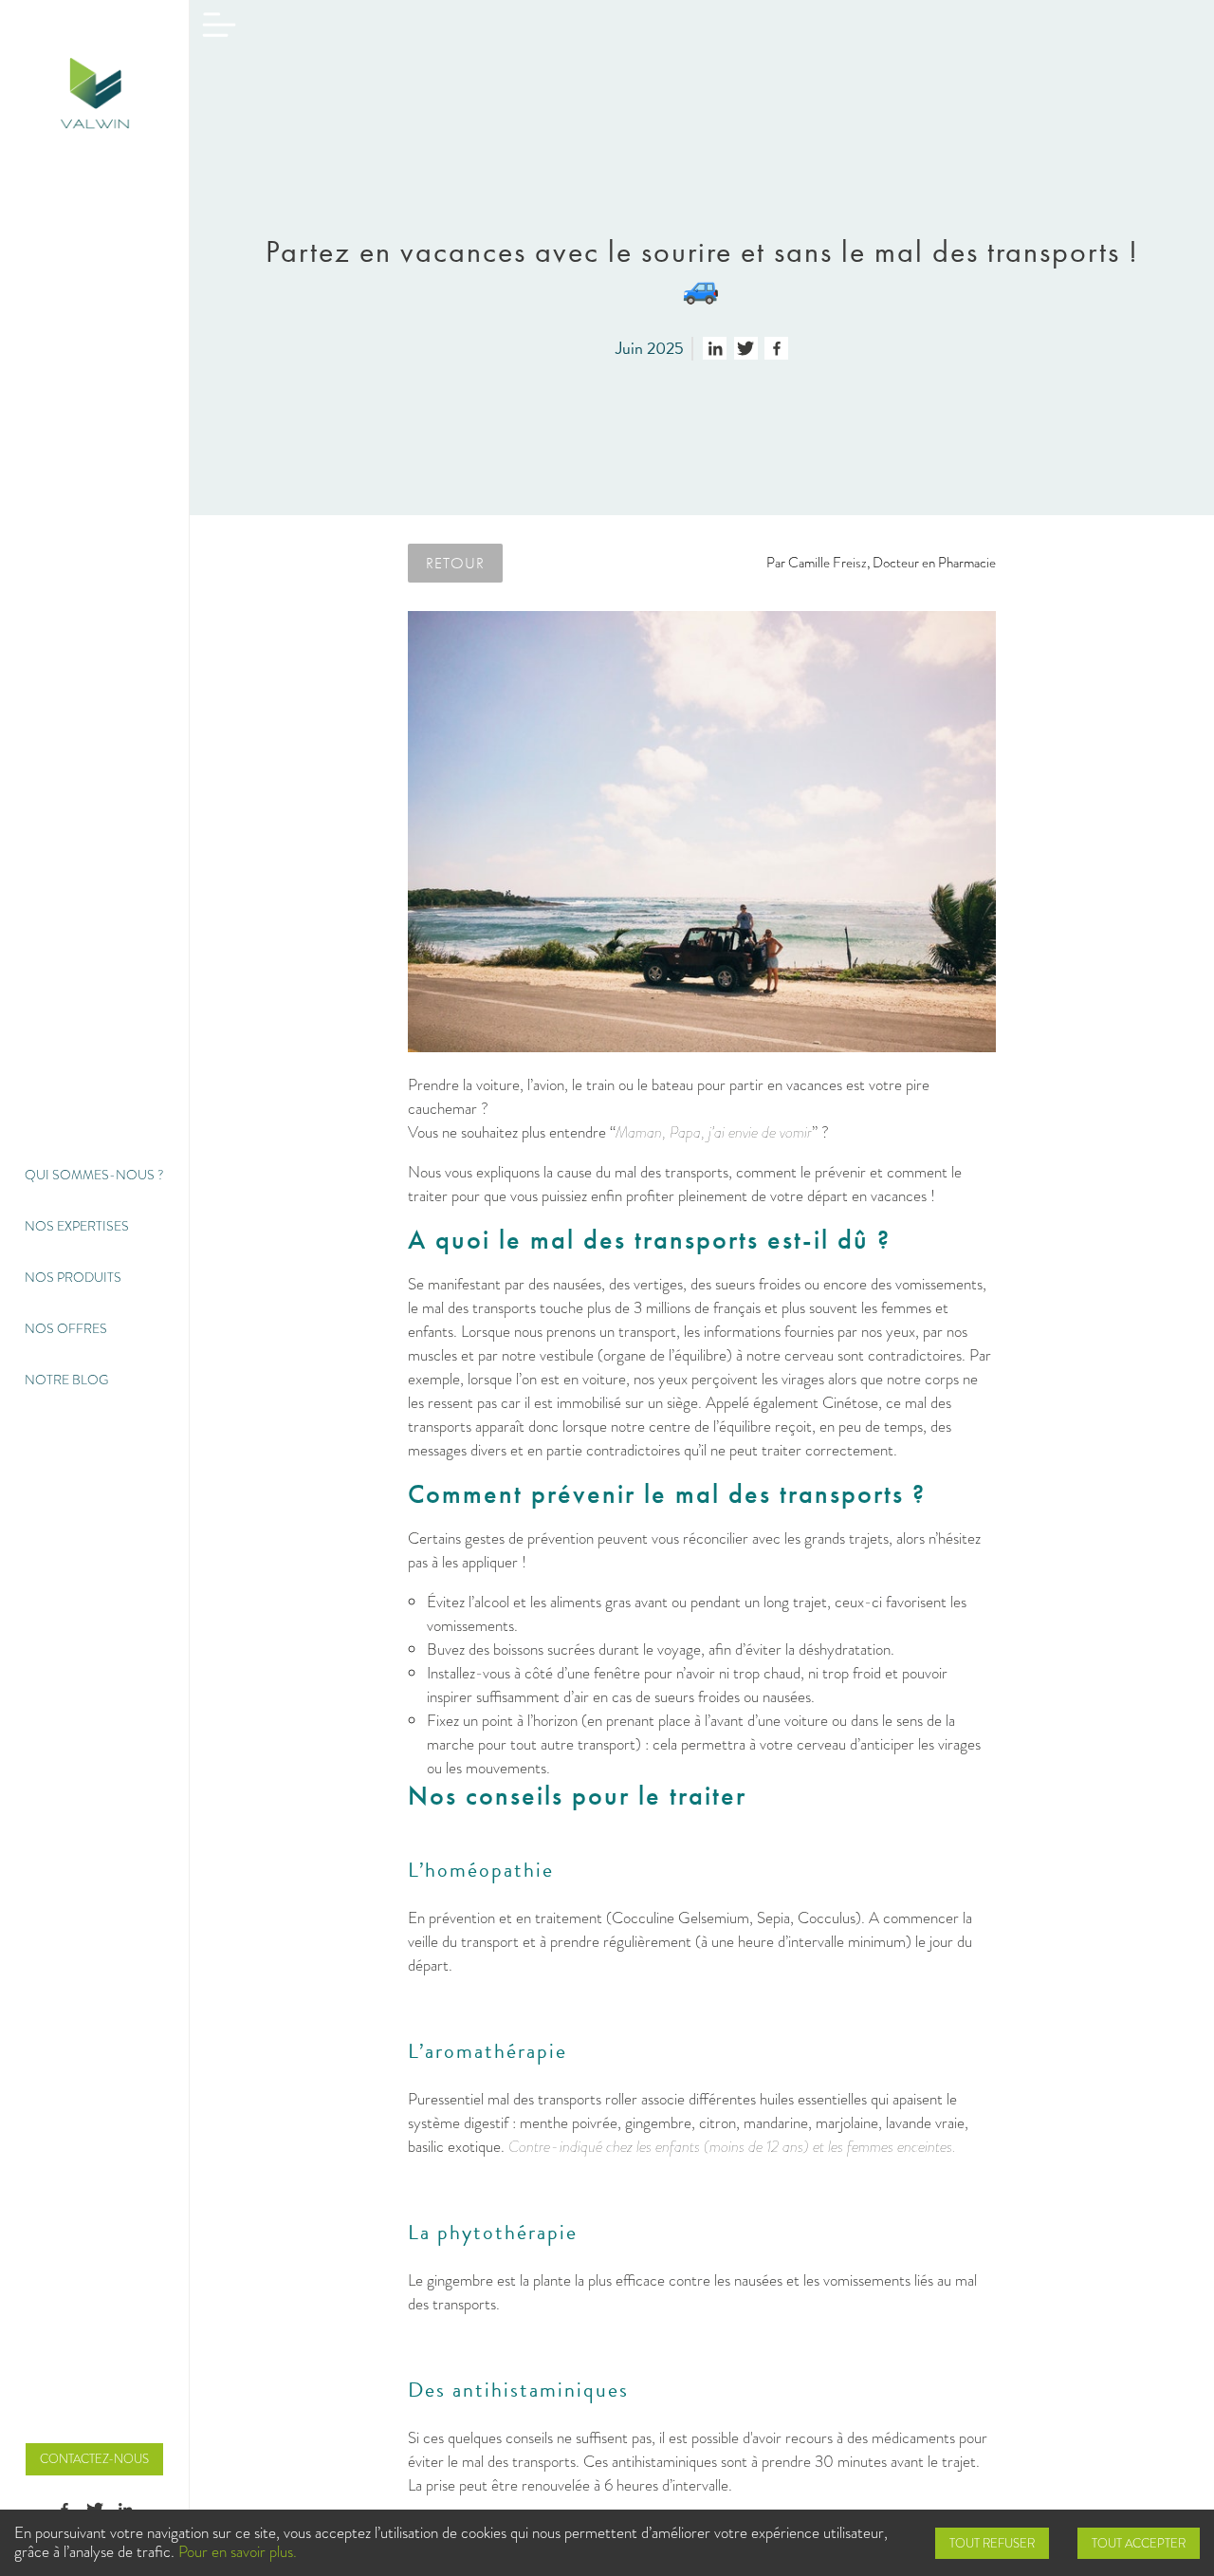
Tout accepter (1139, 2543)
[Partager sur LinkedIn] (715, 348)
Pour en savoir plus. (238, 2552)
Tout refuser (992, 2543)
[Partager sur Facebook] (776, 348)
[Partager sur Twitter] (746, 348)
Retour (455, 563)
